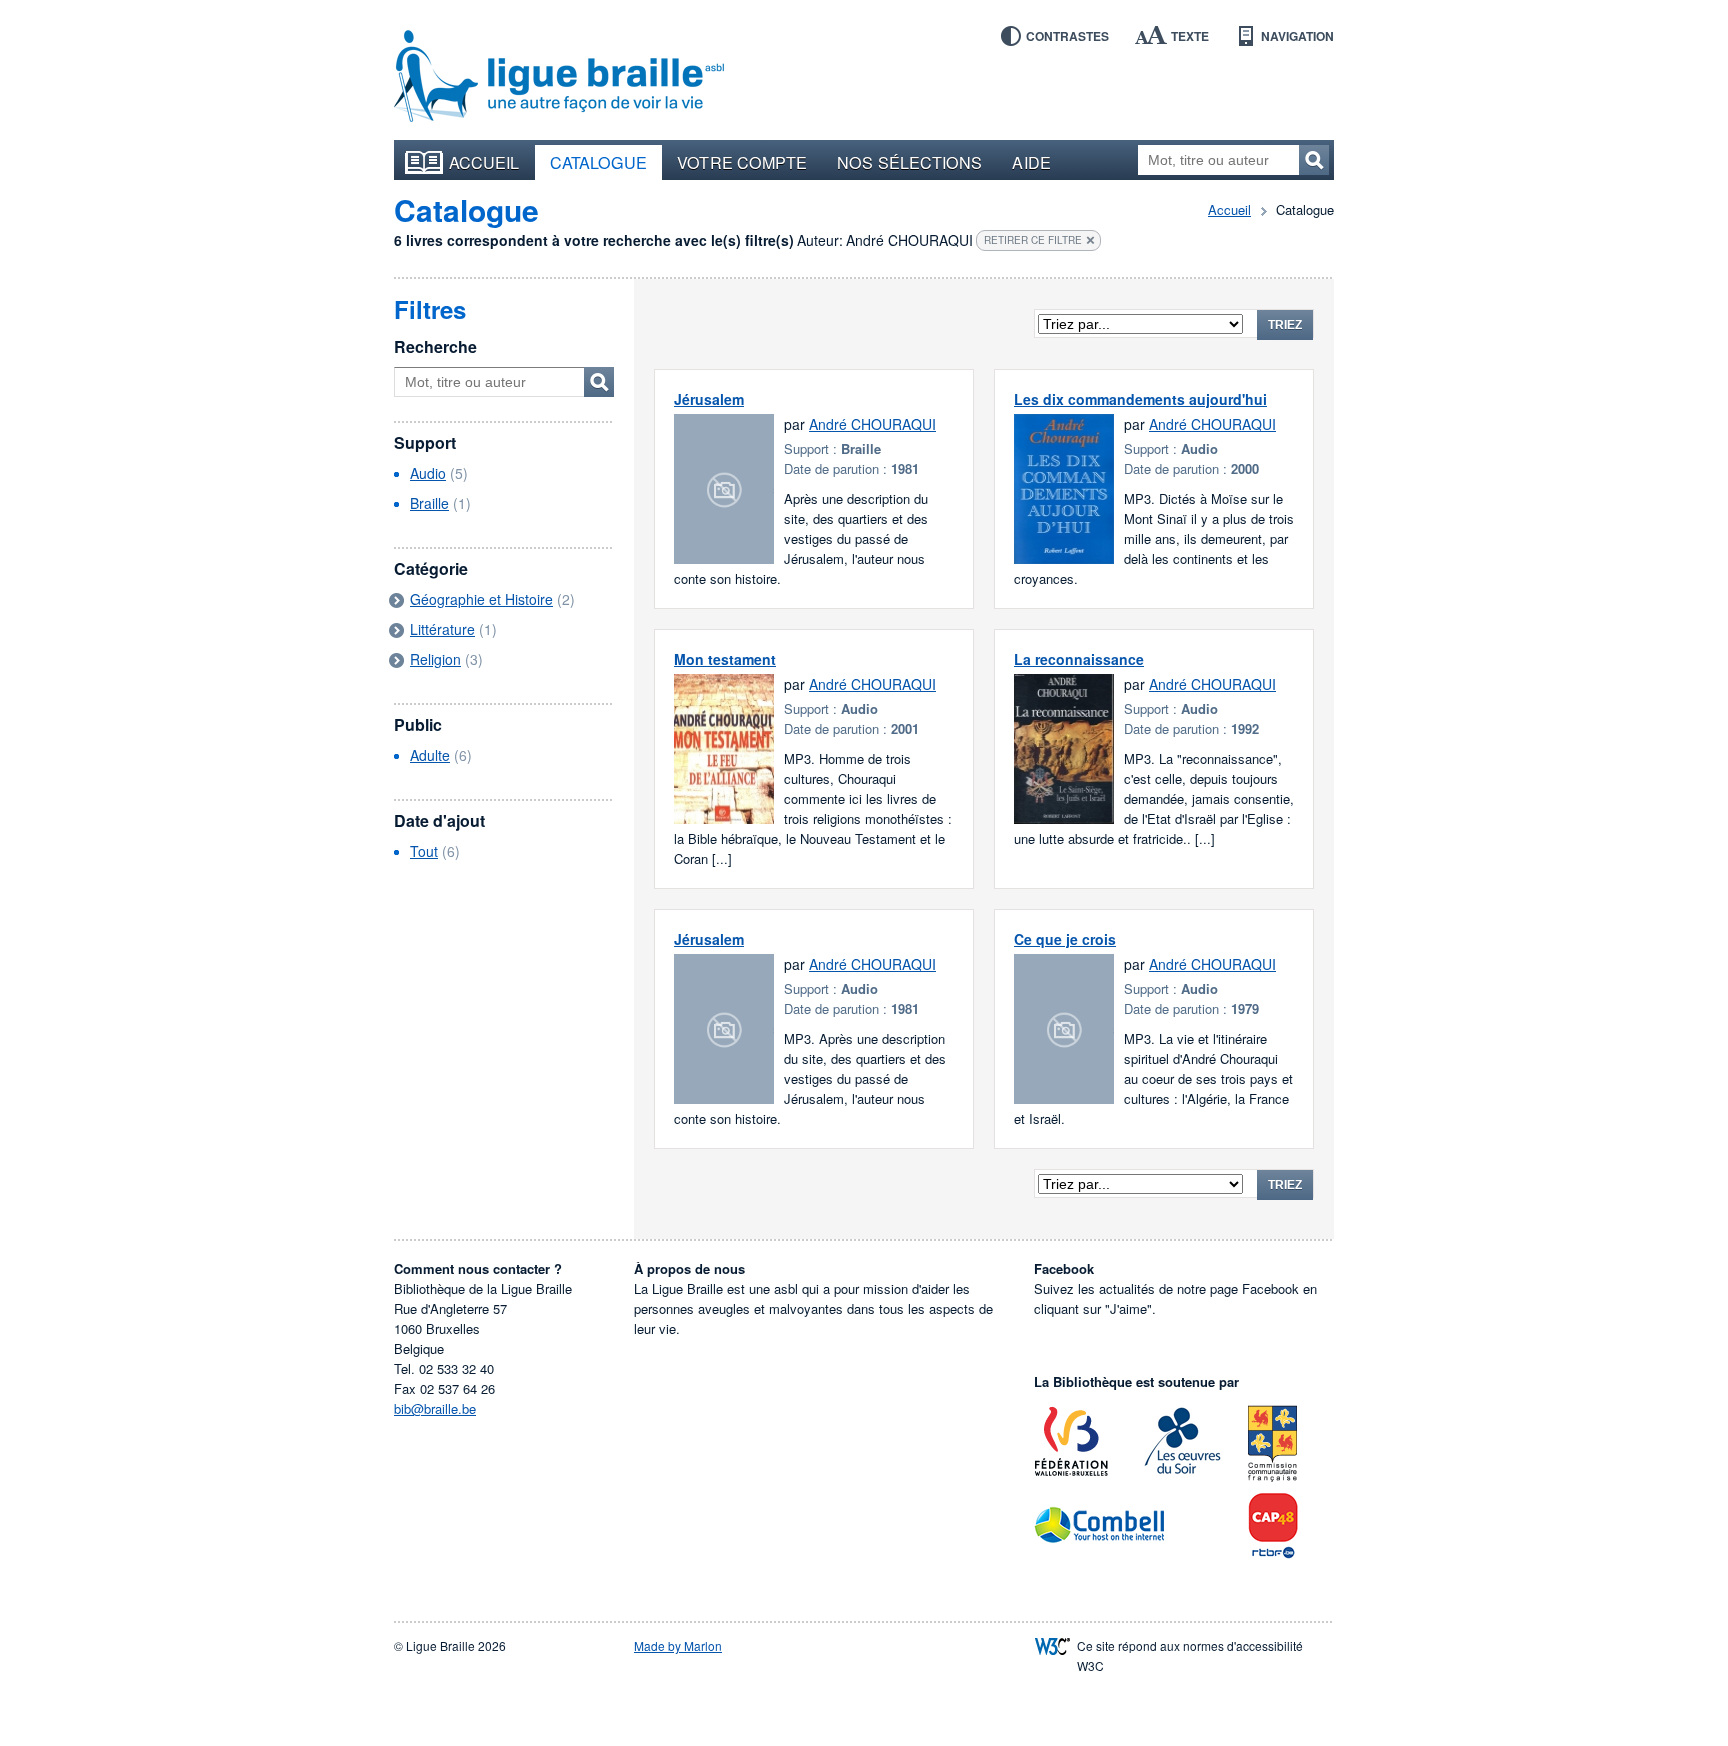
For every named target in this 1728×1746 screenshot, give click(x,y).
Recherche (435, 346)
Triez (1285, 325)
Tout (424, 851)
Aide (1031, 162)
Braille (429, 503)
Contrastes (1067, 36)
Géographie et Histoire (481, 599)
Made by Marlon (678, 1645)
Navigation (1297, 36)
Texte (1190, 36)
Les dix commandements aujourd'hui (1140, 399)
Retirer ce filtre (1033, 240)
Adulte (430, 755)
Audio (428, 473)
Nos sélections (909, 162)
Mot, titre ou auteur (599, 382)
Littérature (442, 629)
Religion (435, 659)
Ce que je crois (1065, 939)
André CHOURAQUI (872, 424)
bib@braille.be (435, 1408)
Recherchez (1314, 160)
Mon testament (725, 659)
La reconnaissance (1079, 659)
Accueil (484, 162)
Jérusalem (709, 399)
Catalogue (599, 162)
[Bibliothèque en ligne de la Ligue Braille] (559, 77)
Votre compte (742, 162)
